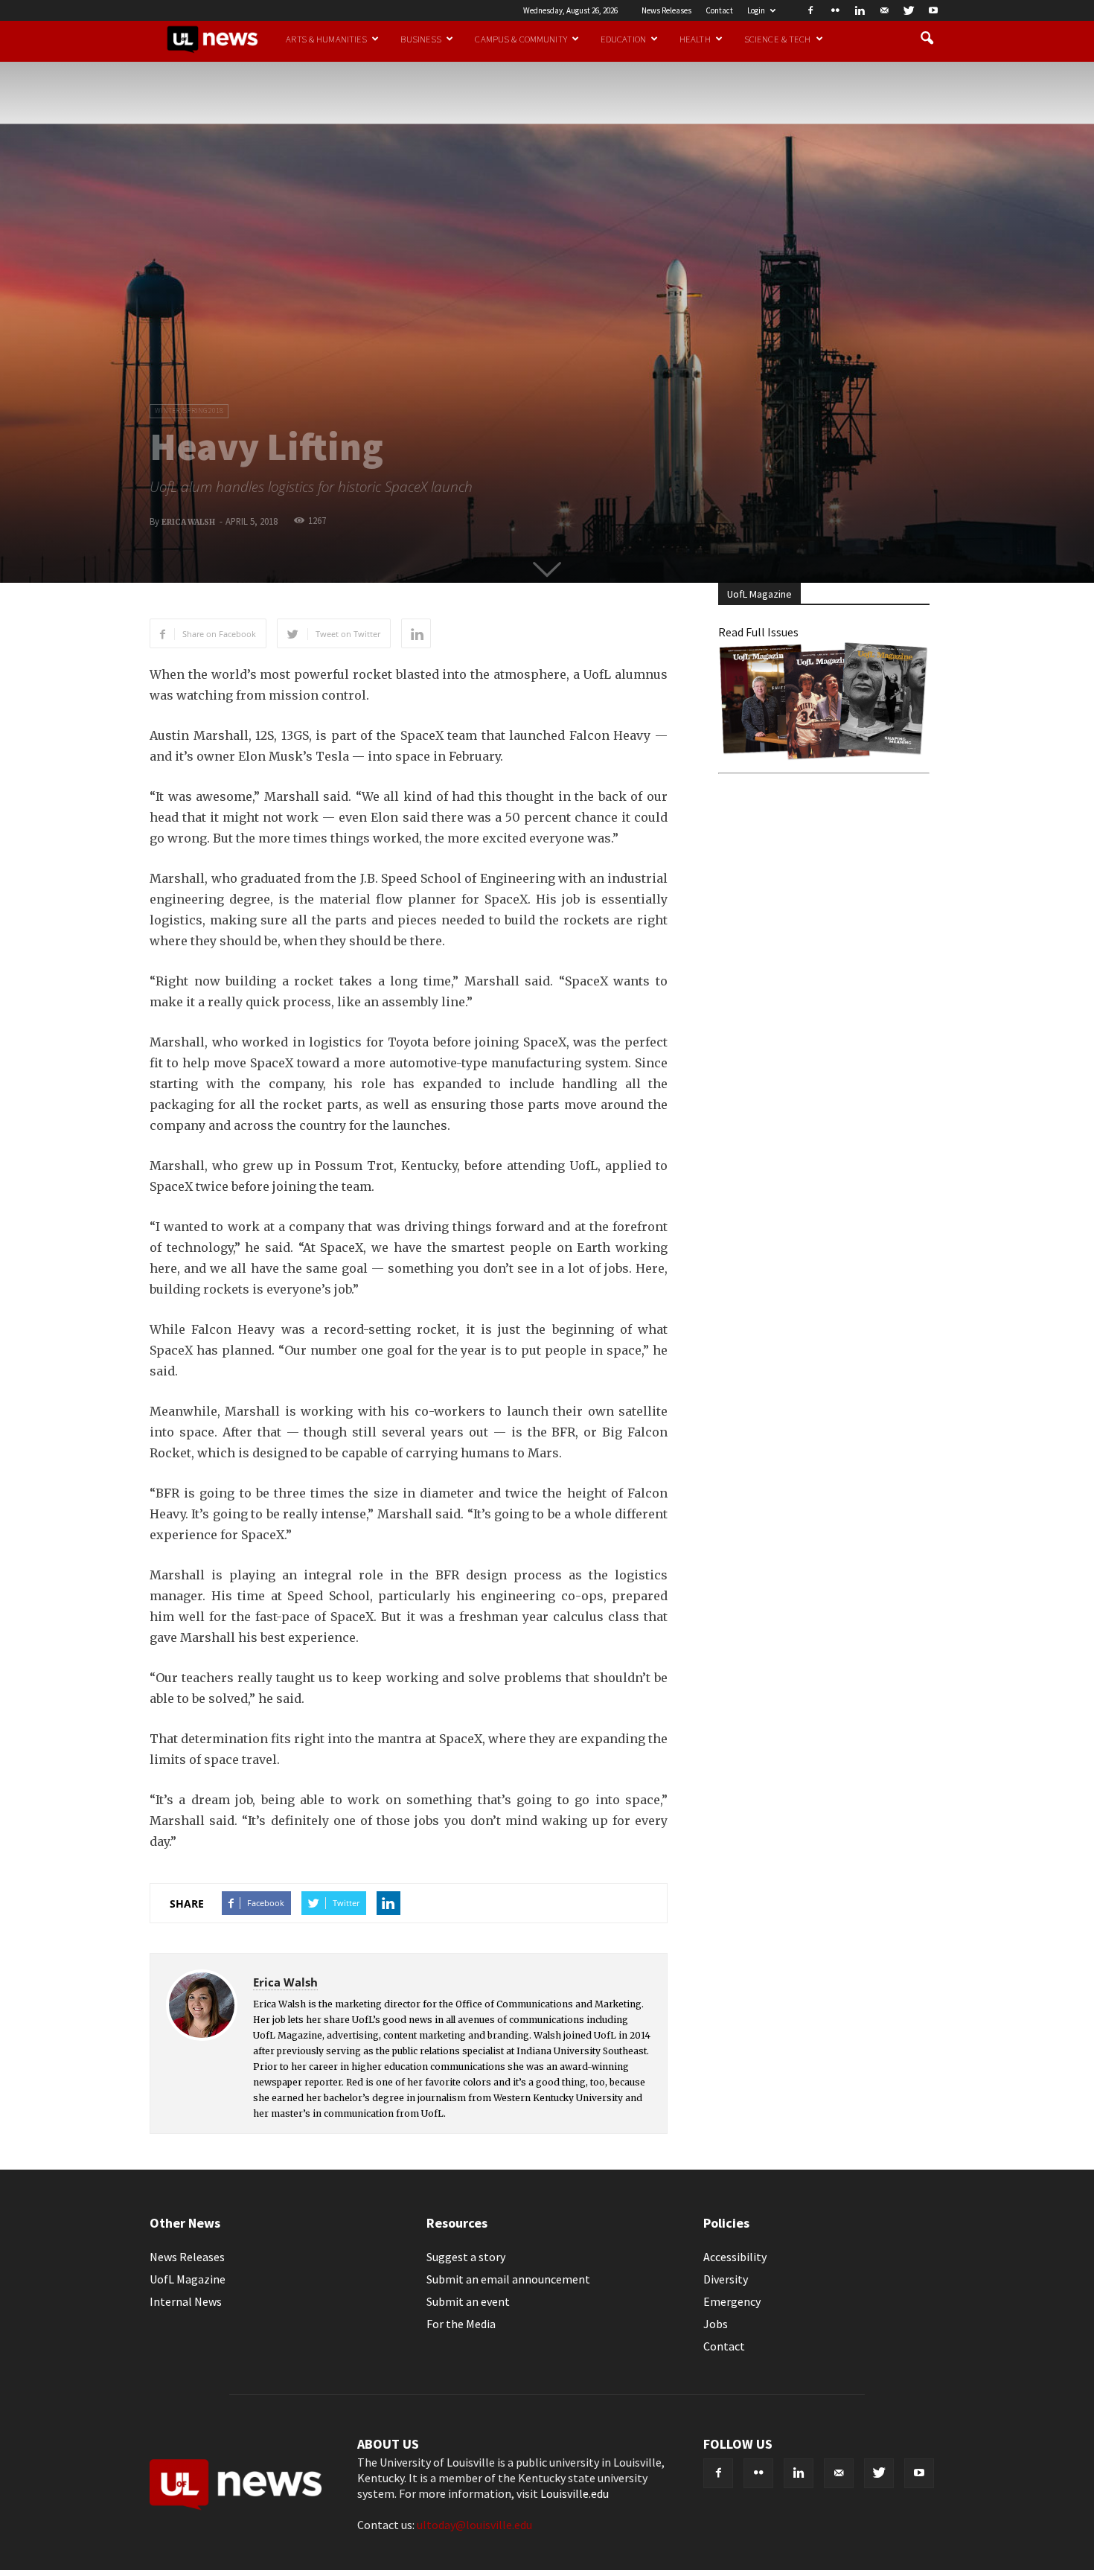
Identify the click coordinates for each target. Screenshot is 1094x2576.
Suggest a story (466, 2257)
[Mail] (884, 10)
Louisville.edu (575, 2493)
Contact (719, 10)
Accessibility (735, 2257)
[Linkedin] (860, 10)
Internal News (186, 2301)
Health (695, 39)
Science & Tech (778, 39)
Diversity (726, 2279)
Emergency (732, 2301)
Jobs (716, 2324)
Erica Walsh (188, 522)
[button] (927, 39)
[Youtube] (933, 10)
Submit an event (468, 2301)
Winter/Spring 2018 (189, 410)
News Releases (666, 10)
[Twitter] (909, 10)
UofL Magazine (188, 2279)
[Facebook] (810, 10)
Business (421, 39)
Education (623, 39)
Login (756, 10)
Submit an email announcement (508, 2279)
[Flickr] (835, 10)
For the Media (461, 2324)
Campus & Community (521, 39)
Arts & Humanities (326, 39)
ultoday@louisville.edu (474, 2525)
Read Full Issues (758, 632)
